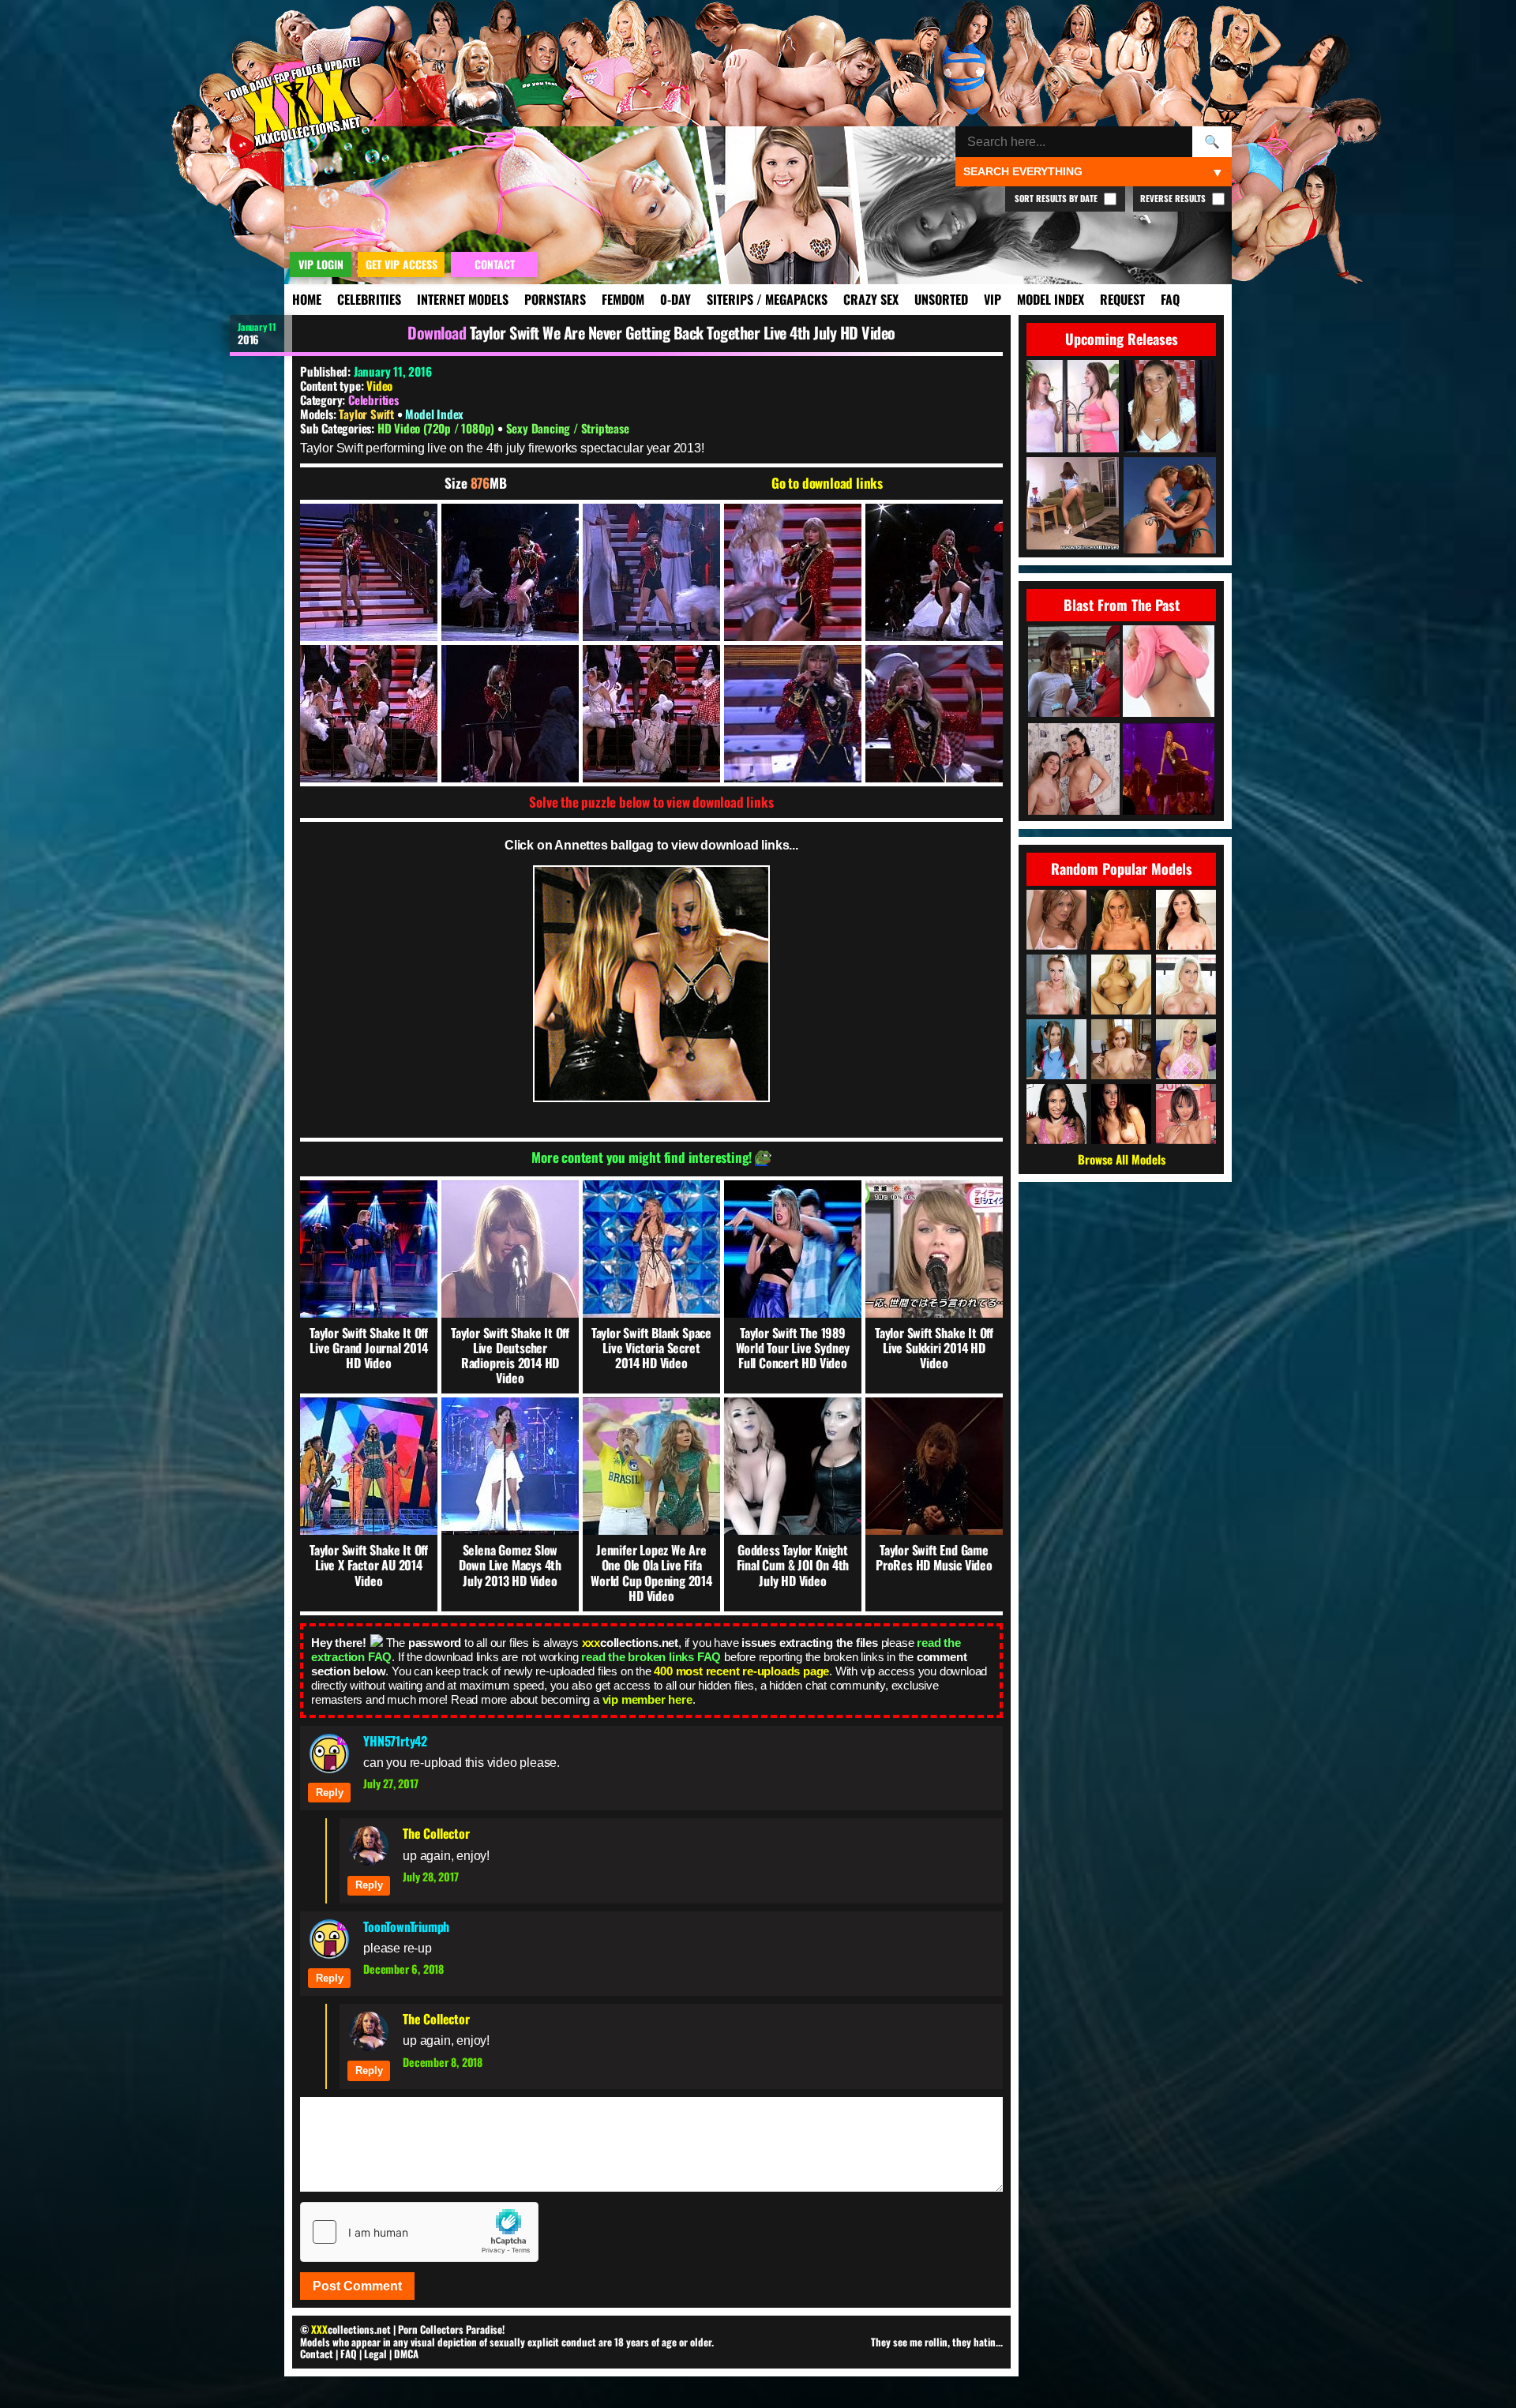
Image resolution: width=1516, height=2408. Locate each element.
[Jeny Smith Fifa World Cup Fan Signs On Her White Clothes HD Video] (1074, 672)
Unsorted (941, 299)
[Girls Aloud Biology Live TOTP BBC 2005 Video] (1169, 770)
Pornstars (555, 299)
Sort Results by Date (1057, 198)
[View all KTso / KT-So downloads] (1121, 985)
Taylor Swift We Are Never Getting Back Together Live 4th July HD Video (683, 332)
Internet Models (463, 299)
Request (1122, 299)
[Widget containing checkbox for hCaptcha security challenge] (419, 2232)
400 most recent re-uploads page (741, 1671)
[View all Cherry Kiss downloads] (1056, 985)
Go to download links (827, 483)
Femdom (623, 299)
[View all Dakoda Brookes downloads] (1056, 920)
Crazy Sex (871, 299)
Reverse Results (1174, 198)
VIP (993, 299)
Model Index (1051, 299)
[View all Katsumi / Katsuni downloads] (1186, 1114)
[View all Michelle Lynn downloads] (1056, 1049)
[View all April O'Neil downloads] (1121, 1049)
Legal (375, 2354)
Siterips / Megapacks (767, 299)
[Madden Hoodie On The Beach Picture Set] (1169, 672)
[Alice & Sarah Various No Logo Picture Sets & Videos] (1074, 770)
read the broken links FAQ (651, 1657)
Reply (330, 1793)
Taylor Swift (368, 414)
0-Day (675, 299)
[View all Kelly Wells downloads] (1121, 920)
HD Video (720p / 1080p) (437, 428)
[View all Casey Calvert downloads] (1186, 920)
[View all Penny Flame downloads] (1121, 1114)
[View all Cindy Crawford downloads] (1186, 1049)
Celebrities (369, 299)
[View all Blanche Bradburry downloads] (1186, 985)
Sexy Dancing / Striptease (568, 428)
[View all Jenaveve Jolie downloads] (1056, 1114)
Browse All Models (1122, 1159)
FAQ (1170, 299)
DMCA (406, 2354)
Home (307, 299)
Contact (317, 2354)
